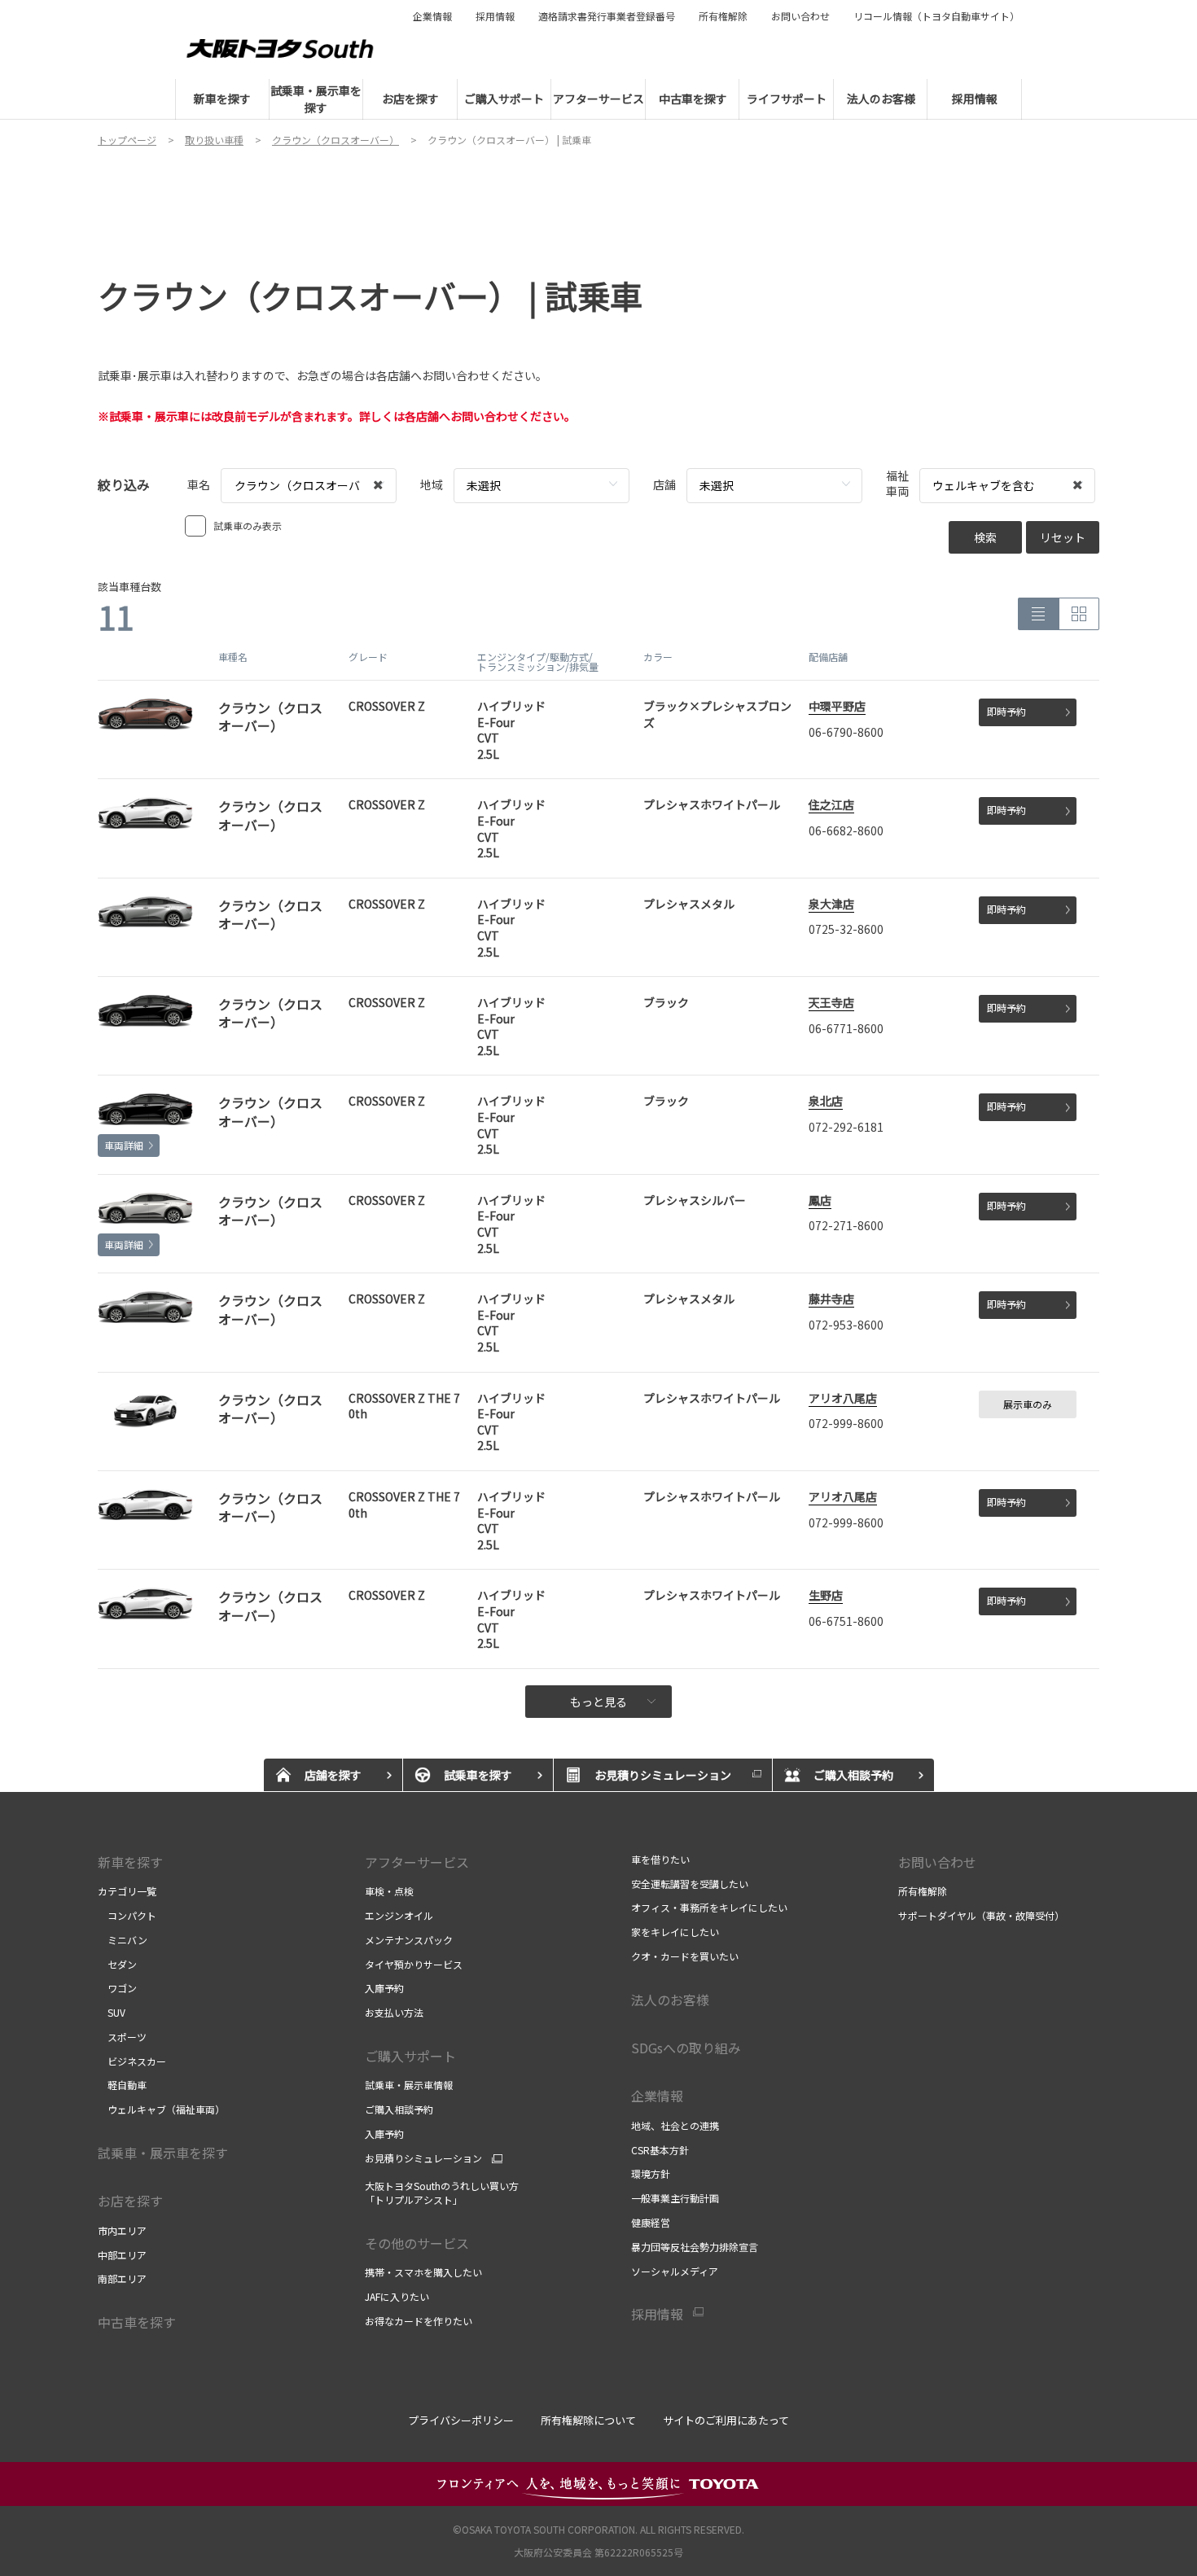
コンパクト (127, 1915)
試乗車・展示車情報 (409, 2085)
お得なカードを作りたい (419, 2321)
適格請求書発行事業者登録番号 (607, 16)
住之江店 (831, 804)
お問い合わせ (800, 16)
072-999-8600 (846, 1423)
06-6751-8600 (846, 1621)
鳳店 (820, 1200)
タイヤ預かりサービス (414, 1964)
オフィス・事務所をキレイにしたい (709, 1907)
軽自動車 (122, 2085)
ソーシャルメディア (675, 2271)
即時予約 (1006, 711)
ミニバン (123, 1940)
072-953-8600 (846, 1325)
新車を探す (130, 1862)
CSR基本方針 (660, 2150)
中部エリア (122, 2255)
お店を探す (130, 2201)
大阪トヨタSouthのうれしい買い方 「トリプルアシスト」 (442, 2193)
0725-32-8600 (846, 929)
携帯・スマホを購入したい (423, 2272)
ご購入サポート (410, 2056)
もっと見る (598, 1702)
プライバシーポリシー (461, 2420)
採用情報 (495, 16)
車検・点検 (389, 1891)
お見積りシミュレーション (423, 2158)
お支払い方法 (394, 2012)
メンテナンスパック (409, 1940)
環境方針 (651, 2173)
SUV (112, 2012)
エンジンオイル (399, 1915)
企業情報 (432, 16)
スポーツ (122, 2037)
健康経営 (651, 2222)
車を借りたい (660, 1859)
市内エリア (122, 2230)
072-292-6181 (846, 1127)
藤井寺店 (831, 1299)
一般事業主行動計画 (675, 2198)
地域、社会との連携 (675, 2125)
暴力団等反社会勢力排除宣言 (695, 2247)
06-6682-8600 (846, 830)
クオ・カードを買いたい (685, 1956)
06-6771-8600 (846, 1028)
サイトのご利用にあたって (726, 2420)
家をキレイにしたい (675, 1932)
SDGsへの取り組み (686, 2048)
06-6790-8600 (846, 732)
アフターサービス (417, 1862)
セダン (117, 1964)
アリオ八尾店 (843, 1398)
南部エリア (122, 2278)
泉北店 (826, 1101)
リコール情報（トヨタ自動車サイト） (936, 16)
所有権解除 (723, 16)
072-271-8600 (846, 1225)
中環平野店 (837, 706)
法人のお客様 (670, 2000)
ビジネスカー (132, 2061)
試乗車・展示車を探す (163, 2153)
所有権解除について (588, 2420)
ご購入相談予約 (399, 2109)
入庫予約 (384, 1988)
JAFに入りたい (397, 2296)
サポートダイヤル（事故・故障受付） (981, 1915)
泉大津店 (831, 904)
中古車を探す (137, 2322)
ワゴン (117, 1988)
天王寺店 (831, 1002)
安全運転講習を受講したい (690, 1884)
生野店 (826, 1595)
